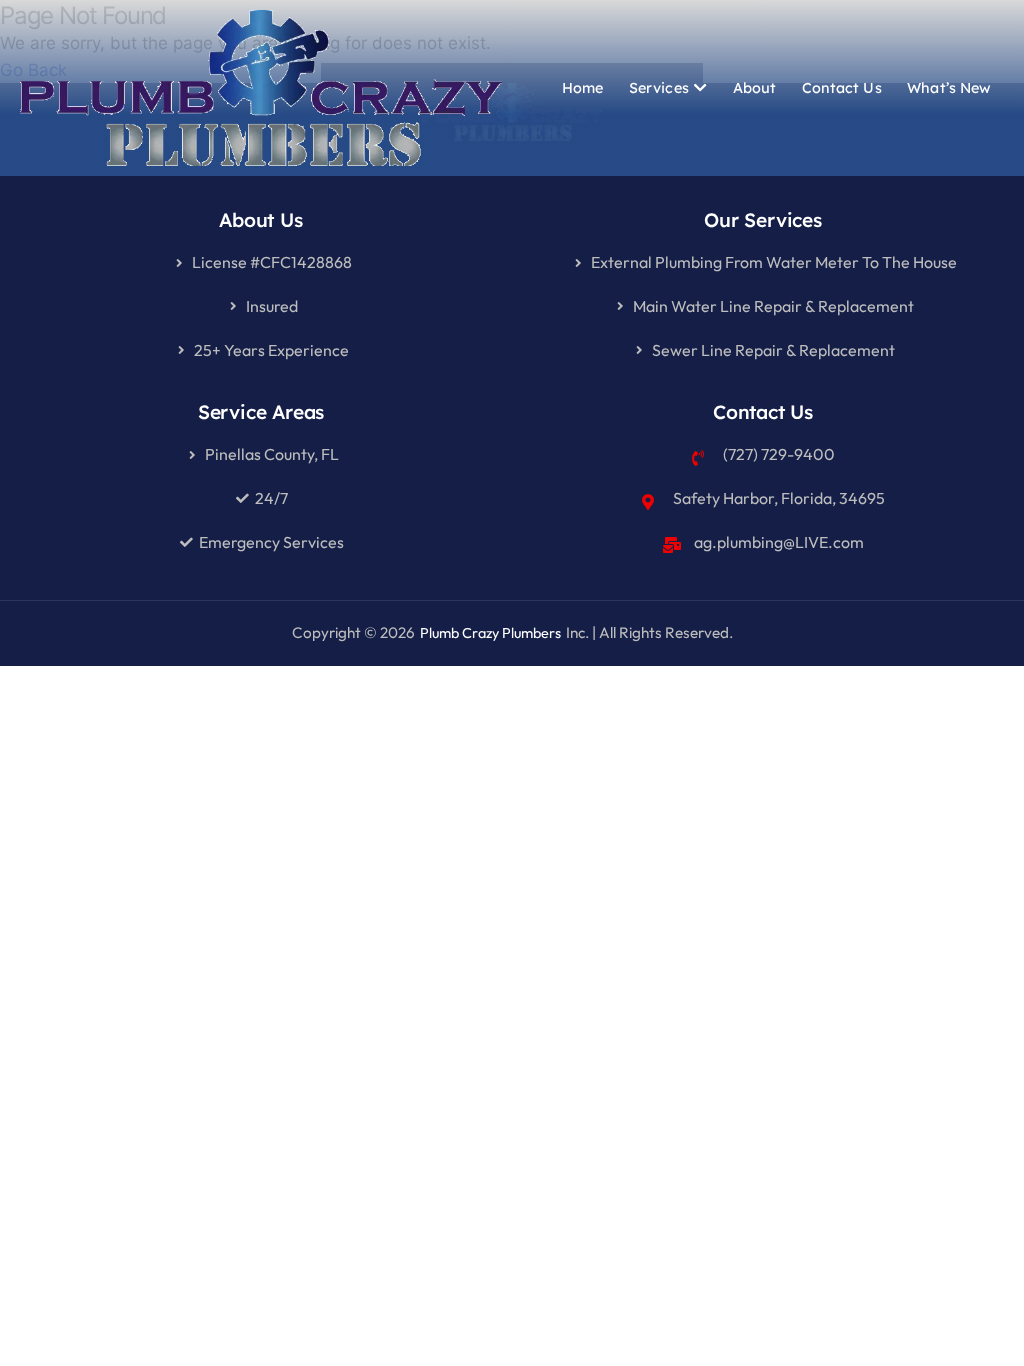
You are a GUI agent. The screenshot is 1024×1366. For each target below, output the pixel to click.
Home (582, 88)
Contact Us (842, 88)
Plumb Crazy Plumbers (490, 633)
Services (659, 88)
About (755, 88)
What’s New (949, 88)
